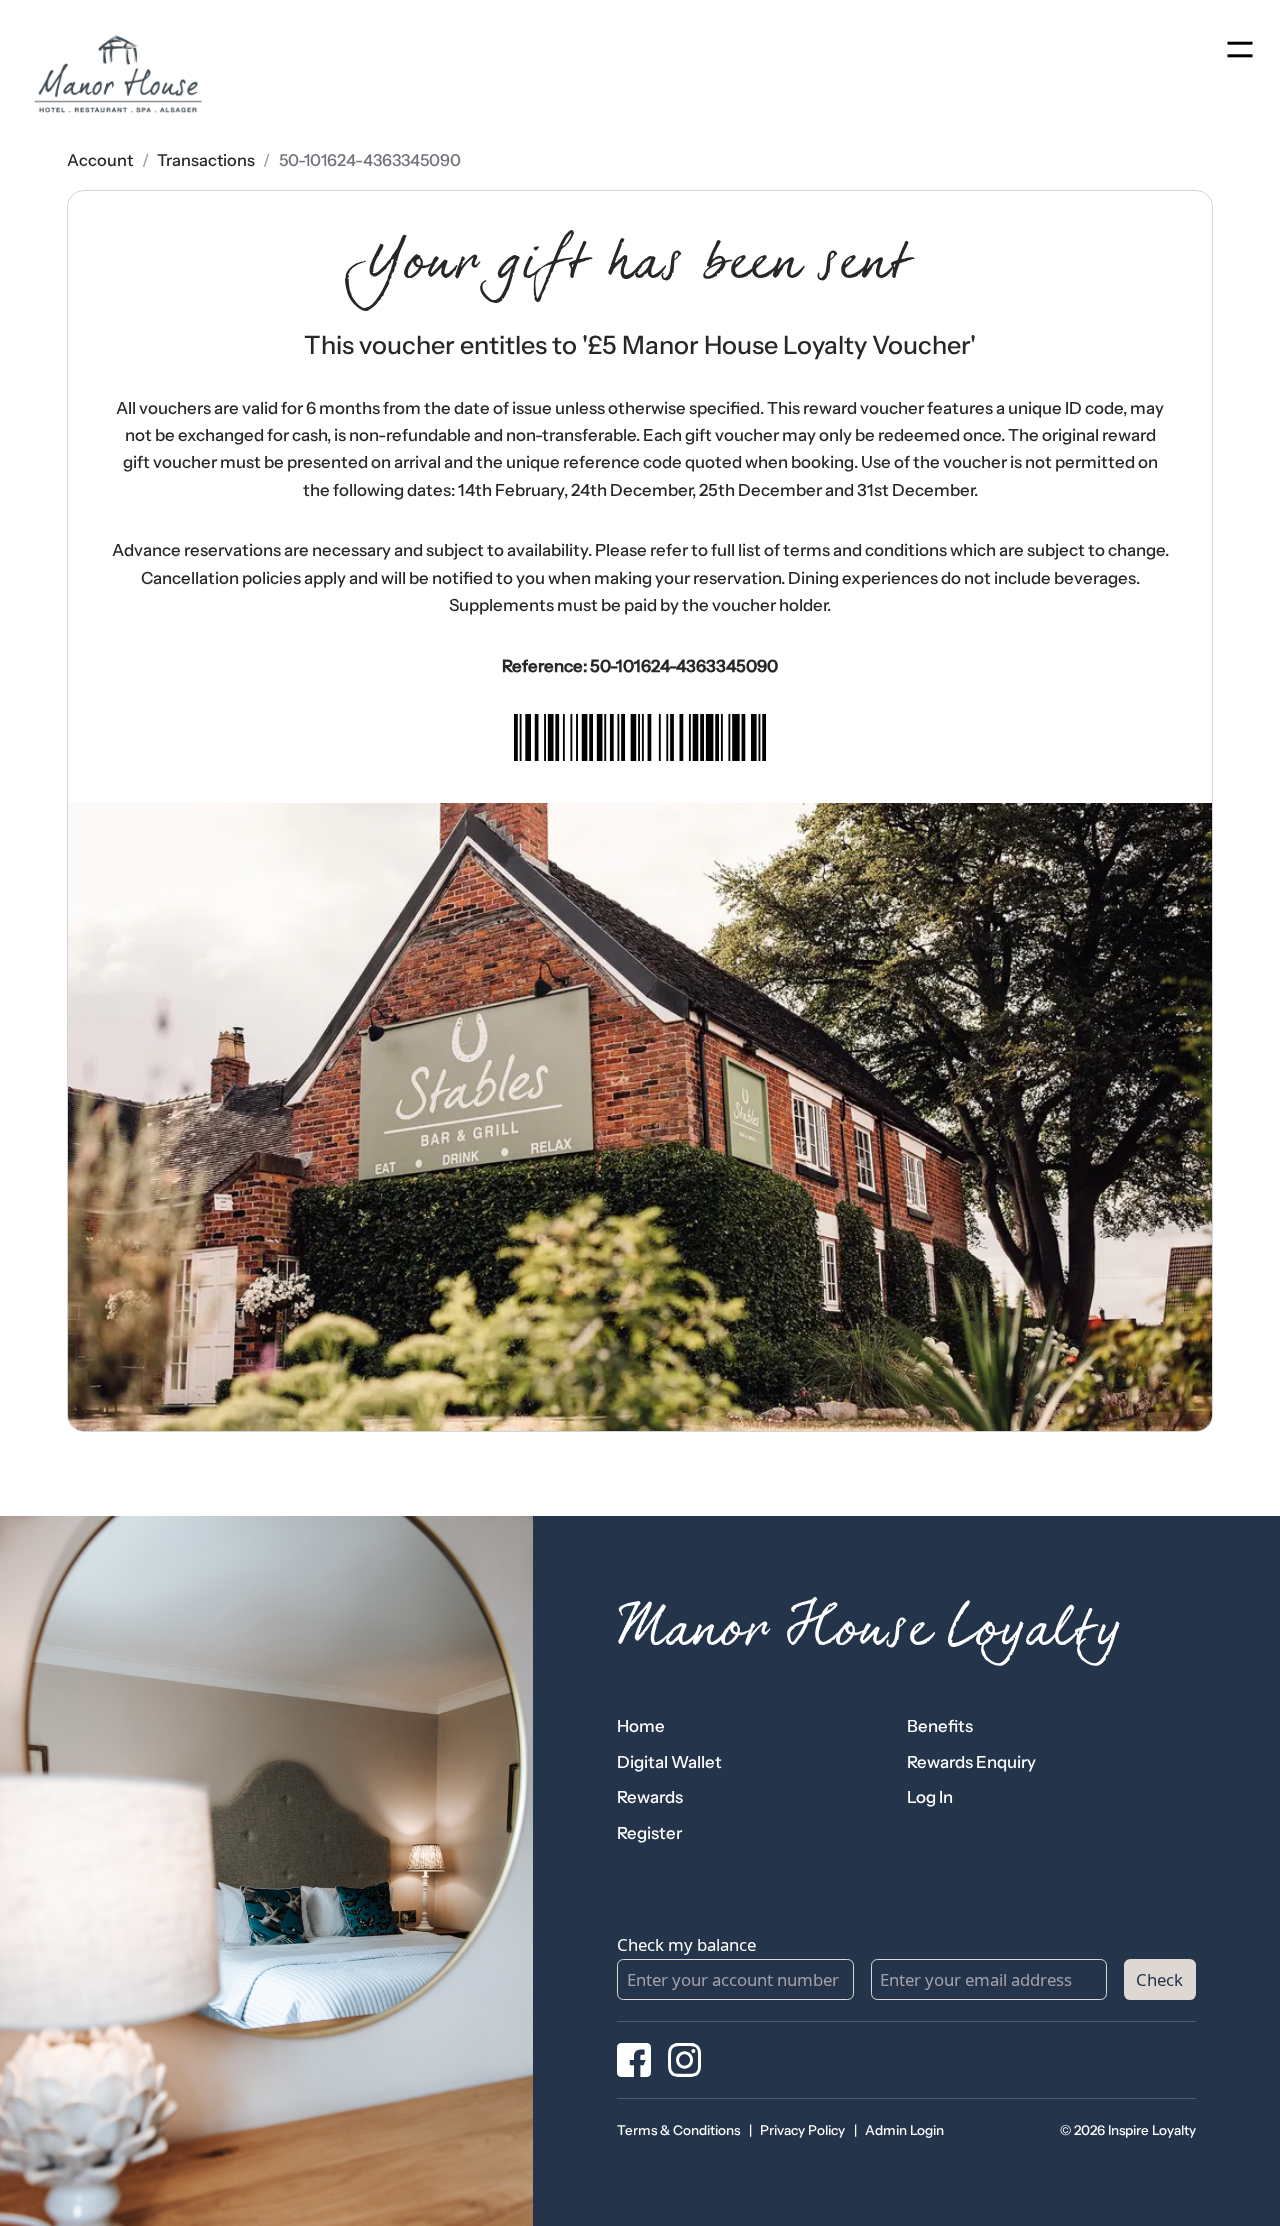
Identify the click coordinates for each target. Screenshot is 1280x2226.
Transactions (206, 160)
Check (1159, 1979)
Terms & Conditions (678, 2130)
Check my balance (686, 1944)
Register (649, 1833)
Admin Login (904, 2130)
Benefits (940, 1726)
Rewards (650, 1797)
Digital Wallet (669, 1762)
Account (100, 160)
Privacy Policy (802, 2130)
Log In (930, 1797)
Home (641, 1726)
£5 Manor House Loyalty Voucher (779, 345)
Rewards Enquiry (971, 1762)
